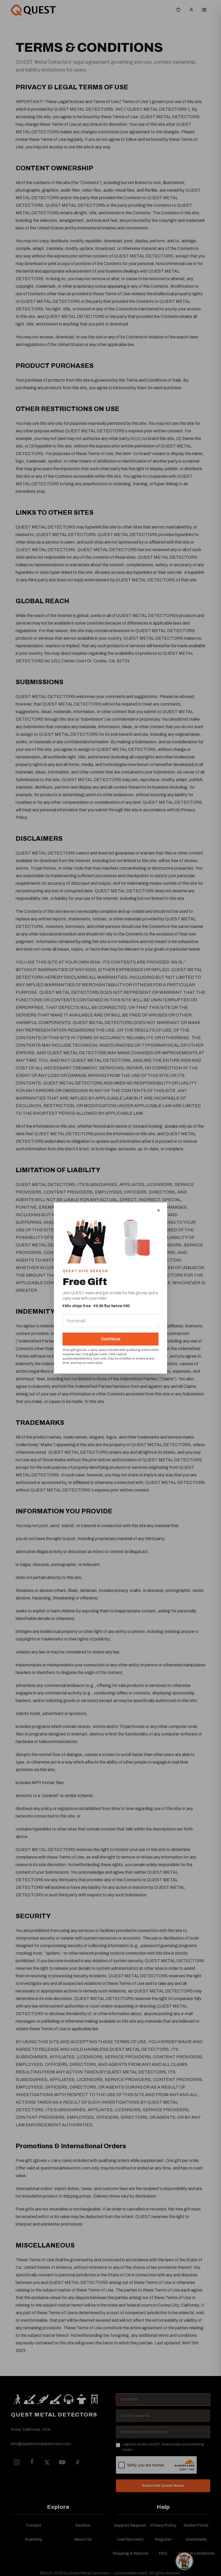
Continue (111, 1339)
